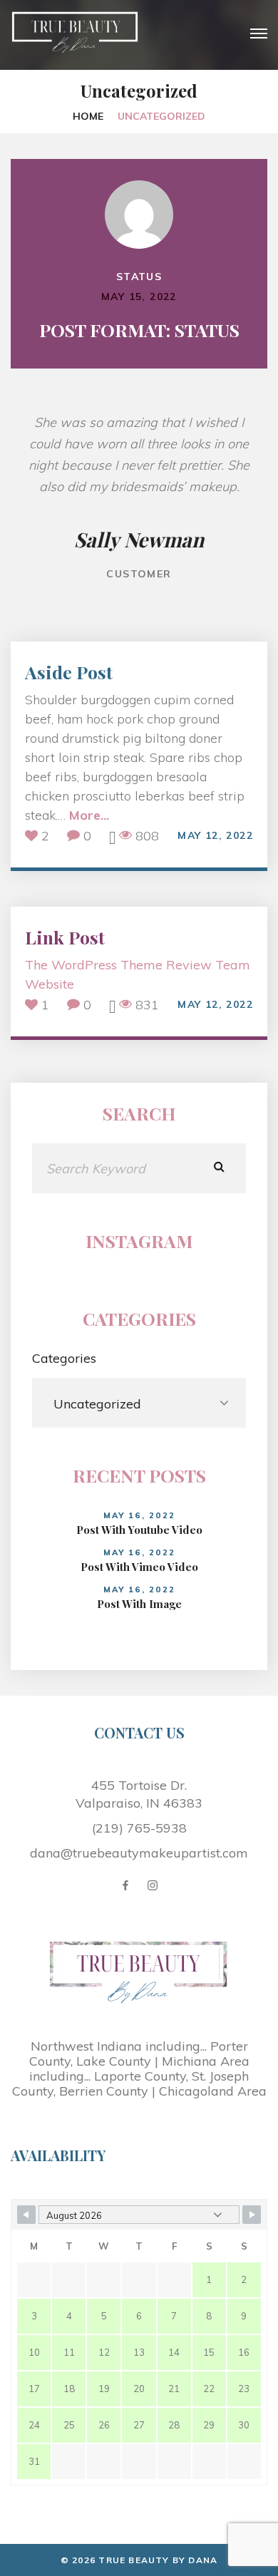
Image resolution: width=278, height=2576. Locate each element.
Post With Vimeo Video (139, 1567)
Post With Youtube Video (139, 1530)
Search (219, 1168)
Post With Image (139, 1604)
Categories (64, 1358)
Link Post (65, 937)
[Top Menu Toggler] (259, 34)
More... (89, 815)
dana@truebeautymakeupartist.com (139, 1853)
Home (88, 116)
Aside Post (69, 672)
